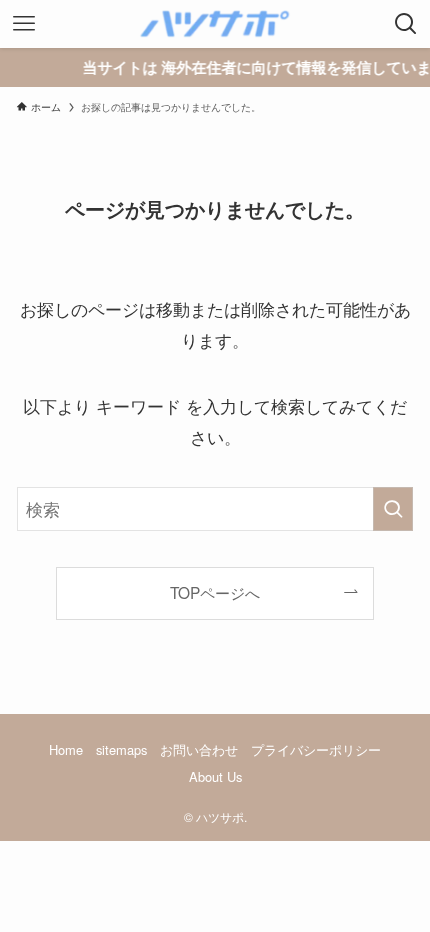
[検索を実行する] (393, 509)
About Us (215, 776)
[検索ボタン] (406, 24)
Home (66, 749)
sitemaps (121, 749)
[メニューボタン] (24, 24)
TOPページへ (215, 592)
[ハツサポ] (215, 24)
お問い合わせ (199, 749)
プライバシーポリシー (316, 749)
